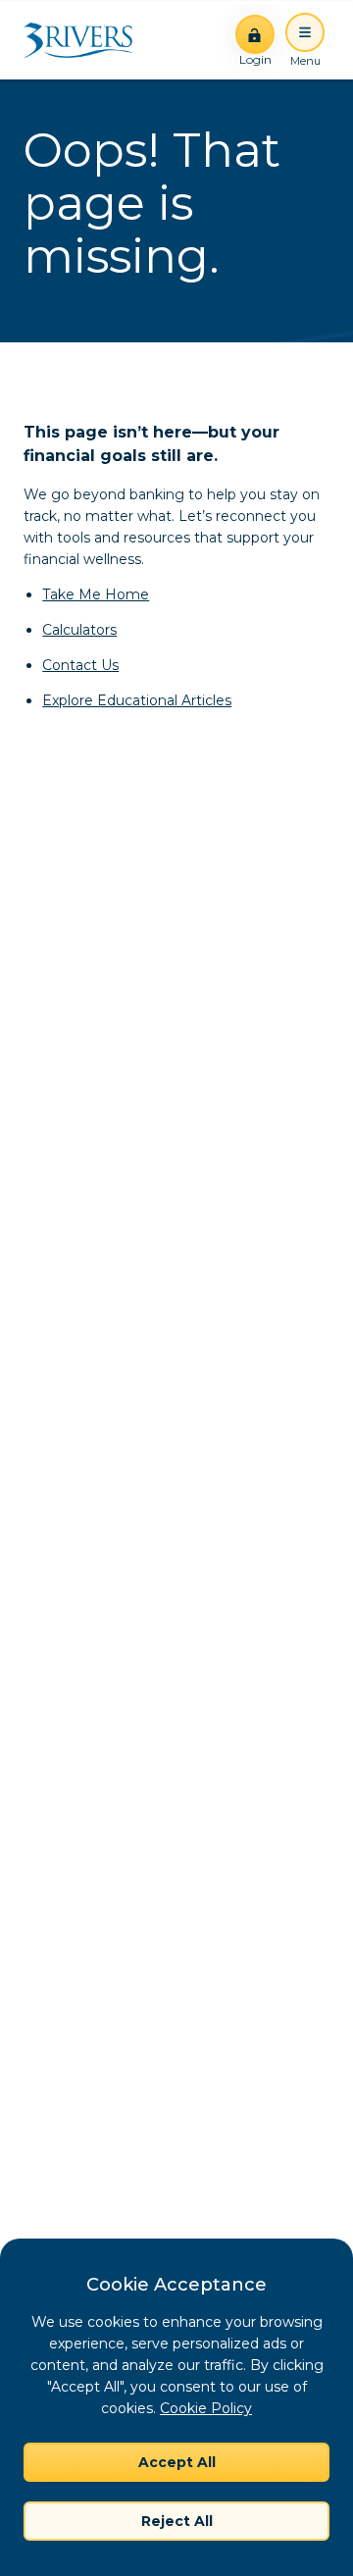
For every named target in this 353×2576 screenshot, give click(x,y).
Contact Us (80, 665)
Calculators (79, 630)
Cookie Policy (206, 2408)
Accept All (177, 2462)
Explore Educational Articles (137, 700)
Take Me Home (96, 594)
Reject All (177, 2521)
